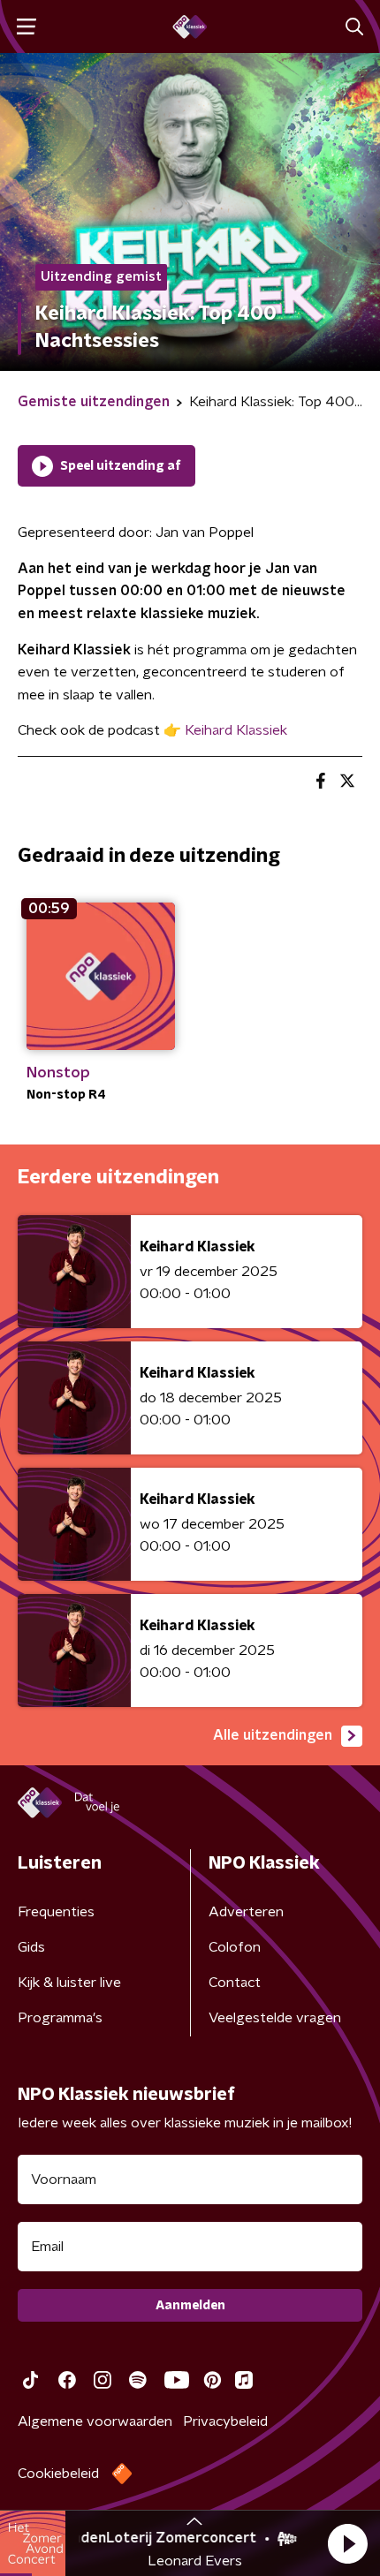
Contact (235, 1983)
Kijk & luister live (69, 1983)
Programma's (60, 2018)
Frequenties (56, 1912)
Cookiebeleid (58, 2474)
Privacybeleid (225, 2421)
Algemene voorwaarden (95, 2421)
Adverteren (246, 1912)
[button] (347, 2543)
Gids (31, 1947)
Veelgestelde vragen (275, 2018)
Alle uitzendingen (273, 1735)
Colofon (235, 1947)
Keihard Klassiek (236, 730)
